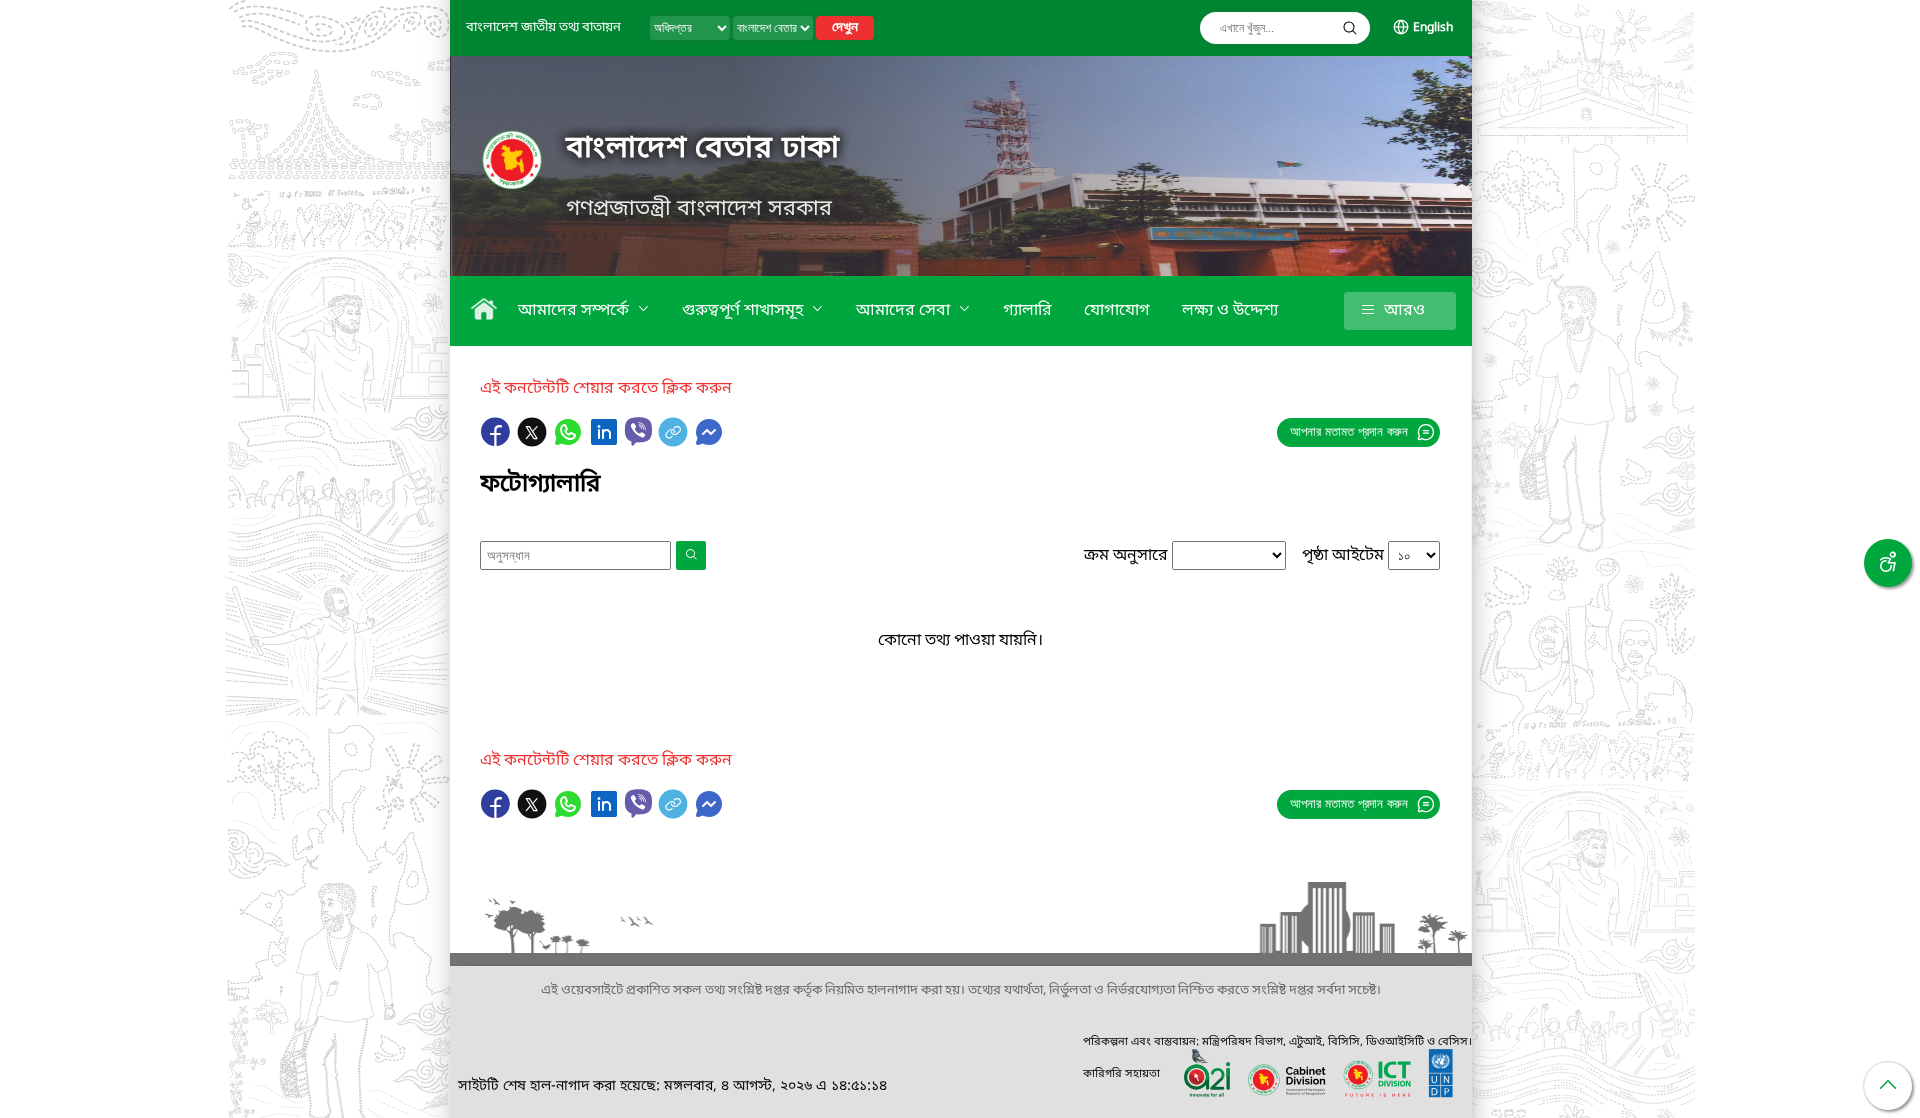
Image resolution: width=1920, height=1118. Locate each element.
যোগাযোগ (1117, 311)
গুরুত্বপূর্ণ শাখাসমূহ (744, 311)
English (1433, 28)
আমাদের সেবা (905, 311)
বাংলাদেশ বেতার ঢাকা (703, 149)
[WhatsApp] (570, 442)
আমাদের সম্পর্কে (575, 311)
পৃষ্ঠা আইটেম (1343, 556)
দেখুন (845, 28)
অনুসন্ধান (1350, 28)
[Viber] (638, 431)
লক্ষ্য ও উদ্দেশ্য (1230, 311)
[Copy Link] (675, 442)
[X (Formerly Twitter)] (534, 442)
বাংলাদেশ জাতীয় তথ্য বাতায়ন (543, 27)
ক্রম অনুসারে (1126, 556)
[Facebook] (498, 442)
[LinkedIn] (606, 442)
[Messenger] (709, 442)
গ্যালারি (1027, 311)
